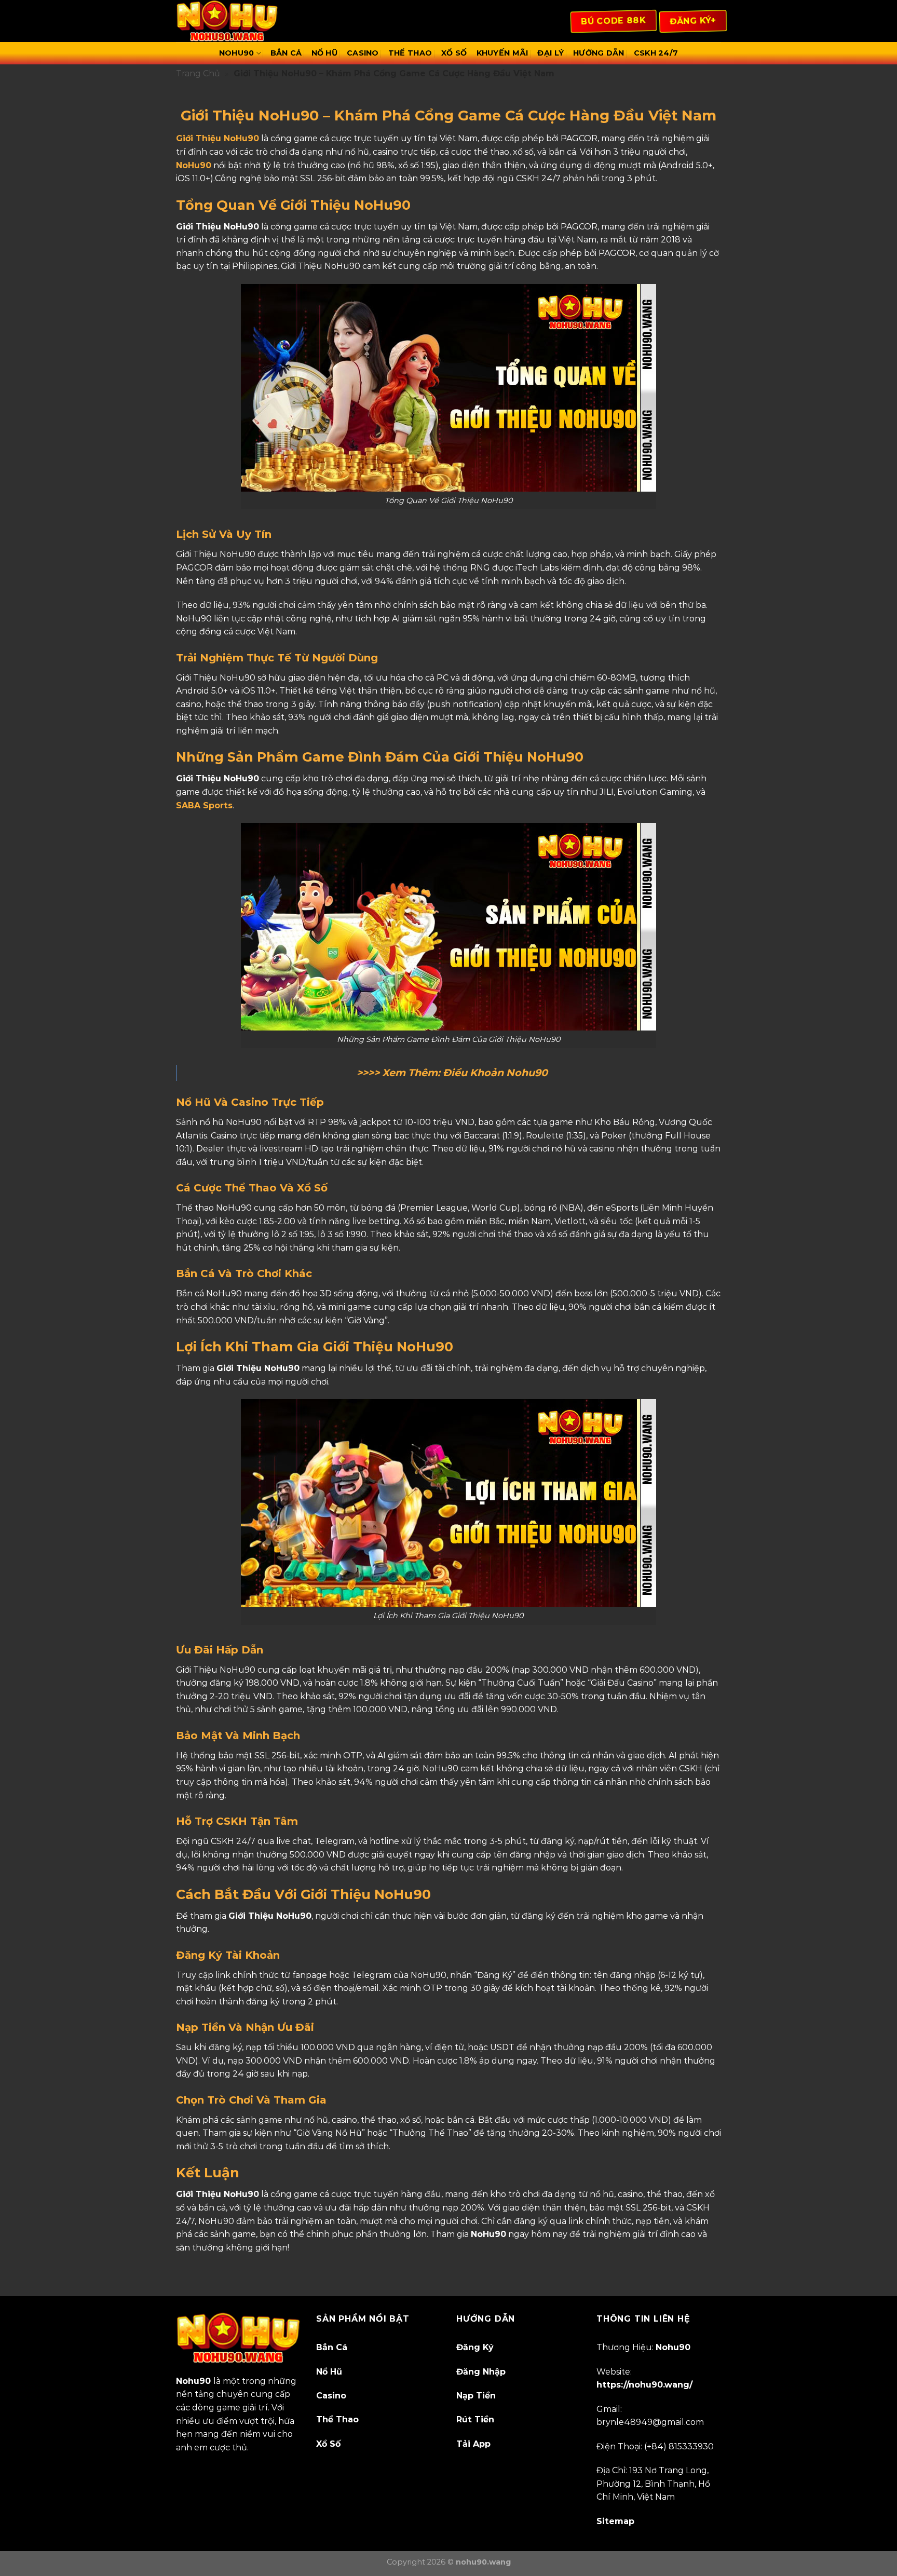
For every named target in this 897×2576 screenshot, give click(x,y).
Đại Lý (551, 53)
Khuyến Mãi (502, 53)
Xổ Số (454, 53)
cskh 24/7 (656, 53)
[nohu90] (228, 21)
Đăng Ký (475, 2347)
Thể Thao (410, 53)
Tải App (473, 2444)
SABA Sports (204, 805)
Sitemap (615, 2521)
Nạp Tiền (476, 2396)
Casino (363, 53)
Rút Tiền (475, 2419)
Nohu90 (237, 53)
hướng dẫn (599, 53)
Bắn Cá (286, 53)
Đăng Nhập (481, 2372)
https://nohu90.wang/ (644, 2385)
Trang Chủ (198, 73)
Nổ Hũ (324, 53)
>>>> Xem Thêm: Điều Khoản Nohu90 (452, 1073)
